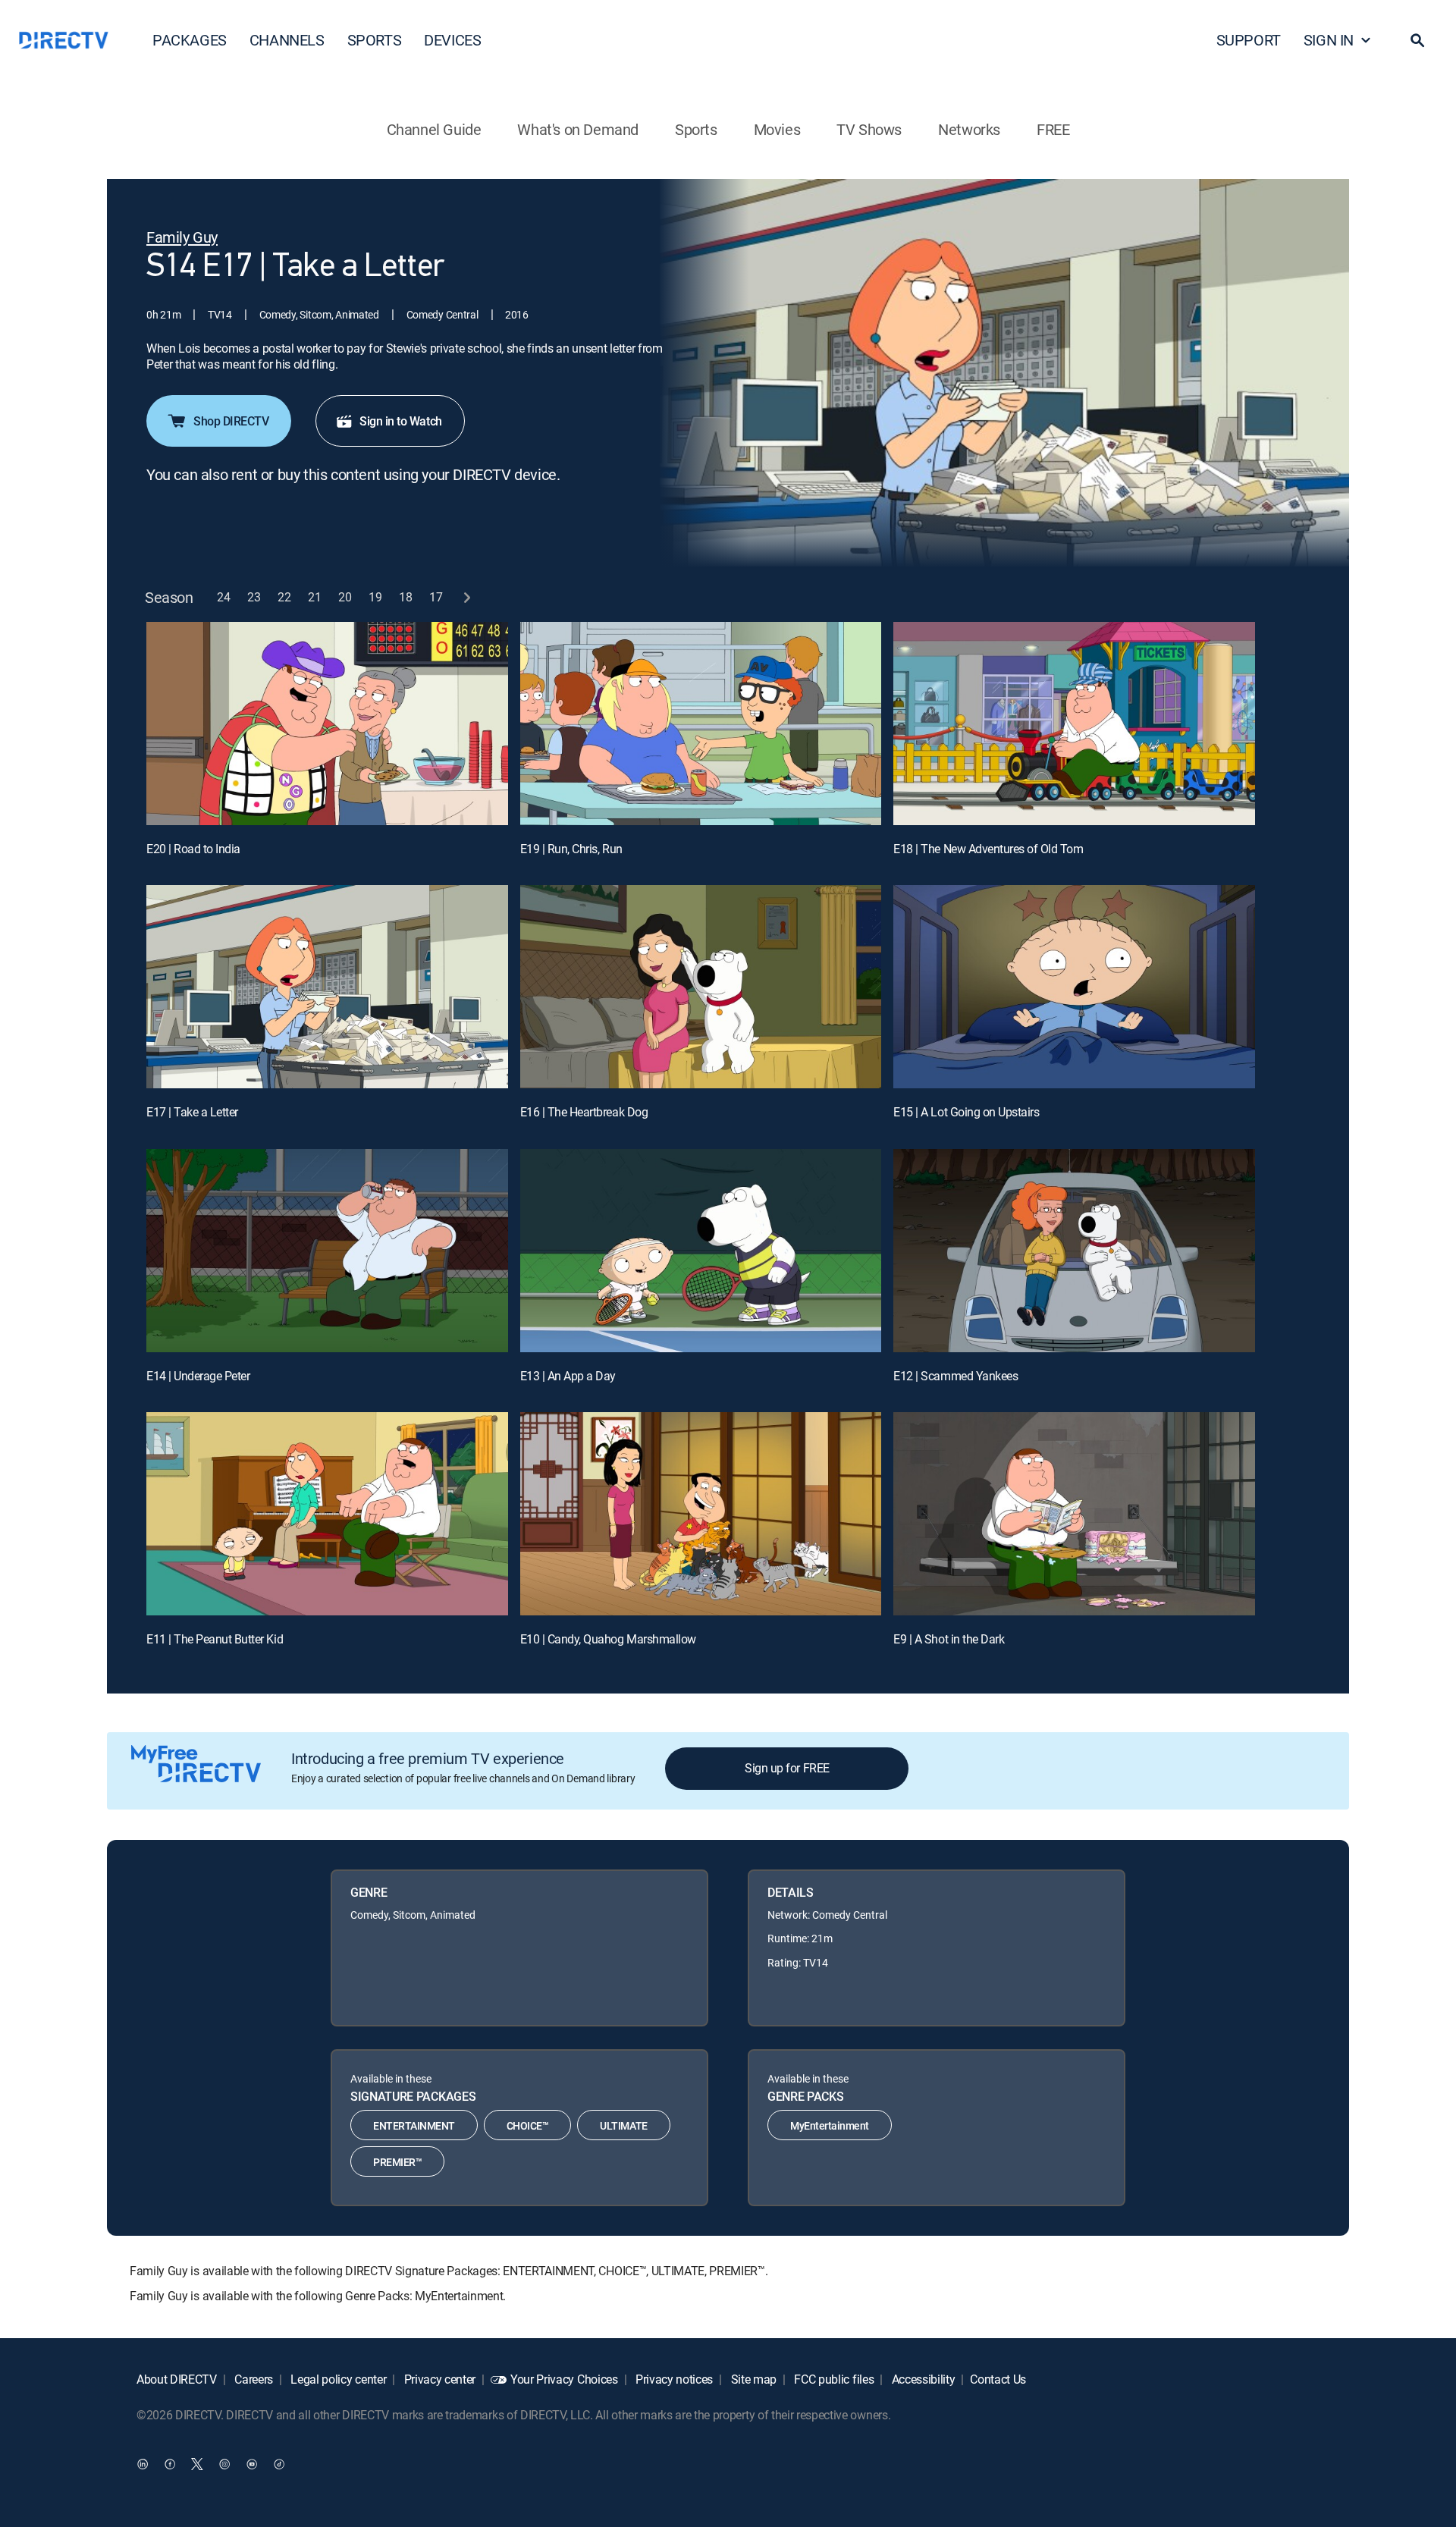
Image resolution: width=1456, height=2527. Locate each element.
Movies (777, 129)
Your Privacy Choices (564, 2379)
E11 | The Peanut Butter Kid (215, 1639)
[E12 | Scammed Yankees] (1074, 1251)
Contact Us (998, 2379)
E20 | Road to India (193, 849)
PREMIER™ (397, 2162)
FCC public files (833, 2379)
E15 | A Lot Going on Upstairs (966, 1112)
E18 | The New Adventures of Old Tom (988, 849)
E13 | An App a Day (568, 1376)
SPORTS (375, 40)
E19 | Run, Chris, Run (571, 849)
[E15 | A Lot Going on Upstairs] (1074, 987)
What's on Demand (578, 129)
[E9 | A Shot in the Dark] (1074, 1514)
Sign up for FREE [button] (787, 1768)
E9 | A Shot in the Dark (949, 1639)
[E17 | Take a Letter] (327, 987)
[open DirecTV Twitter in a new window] (197, 2464)
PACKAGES (190, 40)
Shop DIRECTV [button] (231, 421)
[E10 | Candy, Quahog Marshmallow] (701, 1514)
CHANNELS (287, 40)
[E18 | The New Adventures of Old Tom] (1074, 724)
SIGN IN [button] (1329, 40)
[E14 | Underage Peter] (327, 1251)
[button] (1417, 40)
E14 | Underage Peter (198, 1376)
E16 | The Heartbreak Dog (584, 1112)
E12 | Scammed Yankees (955, 1376)
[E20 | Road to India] (327, 724)
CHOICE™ (528, 2125)
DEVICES (452, 40)
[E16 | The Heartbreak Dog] (701, 987)
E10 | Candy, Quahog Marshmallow (608, 1639)
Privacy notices (673, 2379)
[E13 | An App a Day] (701, 1251)
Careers (253, 2379)
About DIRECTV (177, 2379)
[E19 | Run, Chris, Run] (701, 724)
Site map (752, 2379)
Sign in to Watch (400, 421)
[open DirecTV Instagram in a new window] (224, 2464)
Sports (696, 129)
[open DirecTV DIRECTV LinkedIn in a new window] (143, 2464)
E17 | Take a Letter (192, 1112)
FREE (1053, 129)
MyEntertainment (830, 2125)
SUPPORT (1249, 40)
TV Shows (869, 129)
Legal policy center (337, 2379)
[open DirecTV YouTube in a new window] (252, 2464)
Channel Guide (434, 129)
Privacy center (438, 2379)
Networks (969, 129)
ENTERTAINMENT (414, 2125)
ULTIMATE (623, 2125)
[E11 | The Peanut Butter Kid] (327, 1514)
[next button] (467, 597)
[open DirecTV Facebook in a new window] (170, 2464)
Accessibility (922, 2379)
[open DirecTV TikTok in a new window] (279, 2464)
